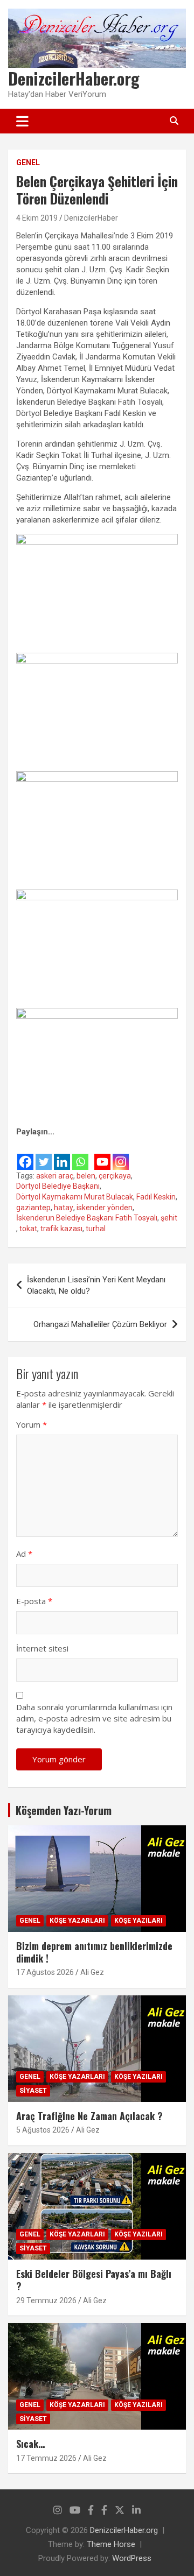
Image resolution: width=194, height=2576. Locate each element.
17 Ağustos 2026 (45, 1972)
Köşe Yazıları (138, 1921)
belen (86, 1176)
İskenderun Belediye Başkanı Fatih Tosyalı (87, 1218)
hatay (64, 1208)
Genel (28, 163)
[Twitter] (44, 1155)
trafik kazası (61, 1229)
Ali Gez (92, 1972)
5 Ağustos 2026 (43, 2130)
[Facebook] (25, 1155)
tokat (28, 1229)
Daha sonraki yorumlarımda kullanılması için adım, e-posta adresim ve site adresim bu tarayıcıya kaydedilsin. (94, 1718)
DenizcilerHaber (91, 218)
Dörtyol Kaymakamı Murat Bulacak (75, 1197)
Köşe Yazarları (77, 1921)
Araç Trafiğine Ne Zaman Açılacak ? (89, 2116)
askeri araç (55, 1176)
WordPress (132, 2558)
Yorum (32, 1424)
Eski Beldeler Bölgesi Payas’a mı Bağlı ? (94, 2280)
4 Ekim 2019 (37, 218)
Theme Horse (111, 2544)
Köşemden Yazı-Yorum (64, 1810)
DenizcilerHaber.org (74, 78)
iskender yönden (105, 1208)
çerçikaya (115, 1176)
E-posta (34, 1601)
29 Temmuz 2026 (46, 2300)
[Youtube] (102, 1155)
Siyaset (33, 2091)
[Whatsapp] (80, 1155)
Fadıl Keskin (156, 1197)
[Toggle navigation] (22, 121)
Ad (24, 1554)
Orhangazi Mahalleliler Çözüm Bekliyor (100, 1324)
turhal (96, 1229)
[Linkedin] (62, 1155)
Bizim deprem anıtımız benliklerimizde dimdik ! (94, 1952)
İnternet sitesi (42, 1648)
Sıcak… (30, 2444)
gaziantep (33, 1208)
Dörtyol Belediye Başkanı (58, 1186)
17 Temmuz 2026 (46, 2458)
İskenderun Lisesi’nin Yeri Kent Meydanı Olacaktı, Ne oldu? (96, 1285)
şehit (169, 1218)
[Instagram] (121, 1155)
